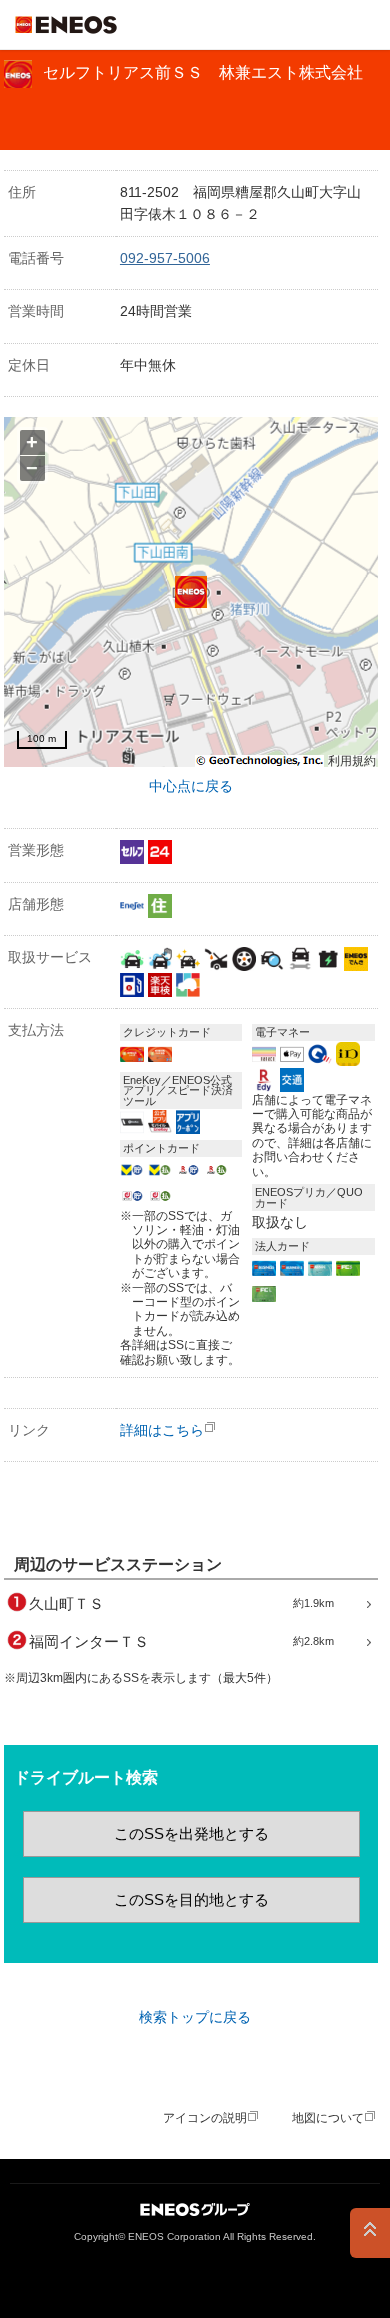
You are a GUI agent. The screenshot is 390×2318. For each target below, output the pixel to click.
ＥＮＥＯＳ (66, 25)
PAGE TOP (370, 2233)
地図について (328, 2118)
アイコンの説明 (205, 2118)
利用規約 (352, 761)
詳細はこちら (162, 1430)
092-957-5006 (165, 258)
